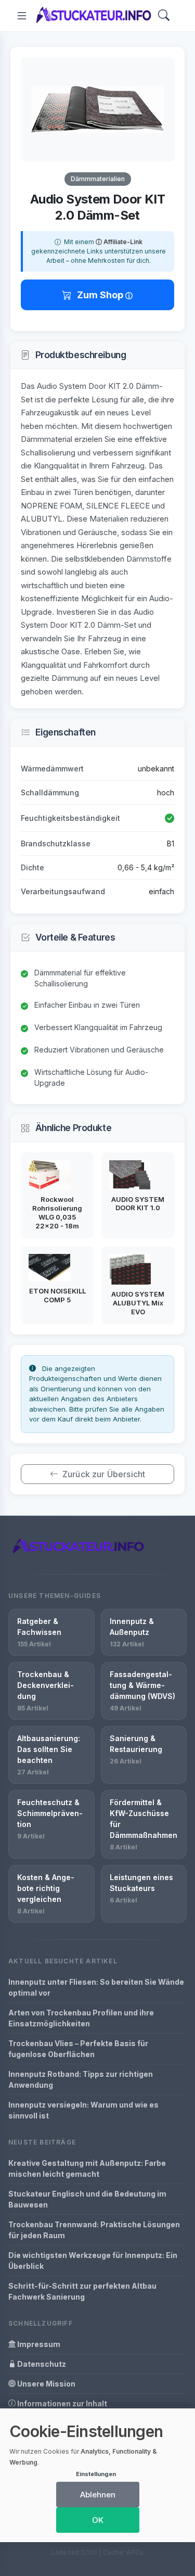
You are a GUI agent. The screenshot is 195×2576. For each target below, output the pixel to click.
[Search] (164, 16)
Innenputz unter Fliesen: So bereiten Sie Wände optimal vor (96, 1987)
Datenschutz (41, 2364)
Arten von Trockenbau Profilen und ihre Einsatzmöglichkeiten (81, 2018)
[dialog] (97, 2475)
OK (98, 2520)
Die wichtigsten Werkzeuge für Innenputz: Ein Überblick (93, 2261)
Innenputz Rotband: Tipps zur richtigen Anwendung (81, 2079)
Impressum (38, 2344)
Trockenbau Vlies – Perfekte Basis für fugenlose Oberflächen (78, 2049)
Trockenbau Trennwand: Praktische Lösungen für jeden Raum (94, 2230)
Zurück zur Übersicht (104, 1474)
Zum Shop (101, 295)
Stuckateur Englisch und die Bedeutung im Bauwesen (87, 2199)
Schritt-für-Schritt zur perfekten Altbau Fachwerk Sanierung (82, 2291)
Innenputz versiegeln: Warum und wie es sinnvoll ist (83, 2110)
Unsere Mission (45, 2384)
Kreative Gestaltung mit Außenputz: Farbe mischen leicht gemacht (87, 2168)
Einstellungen (96, 2474)
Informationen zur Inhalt (61, 2403)
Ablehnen (98, 2495)
